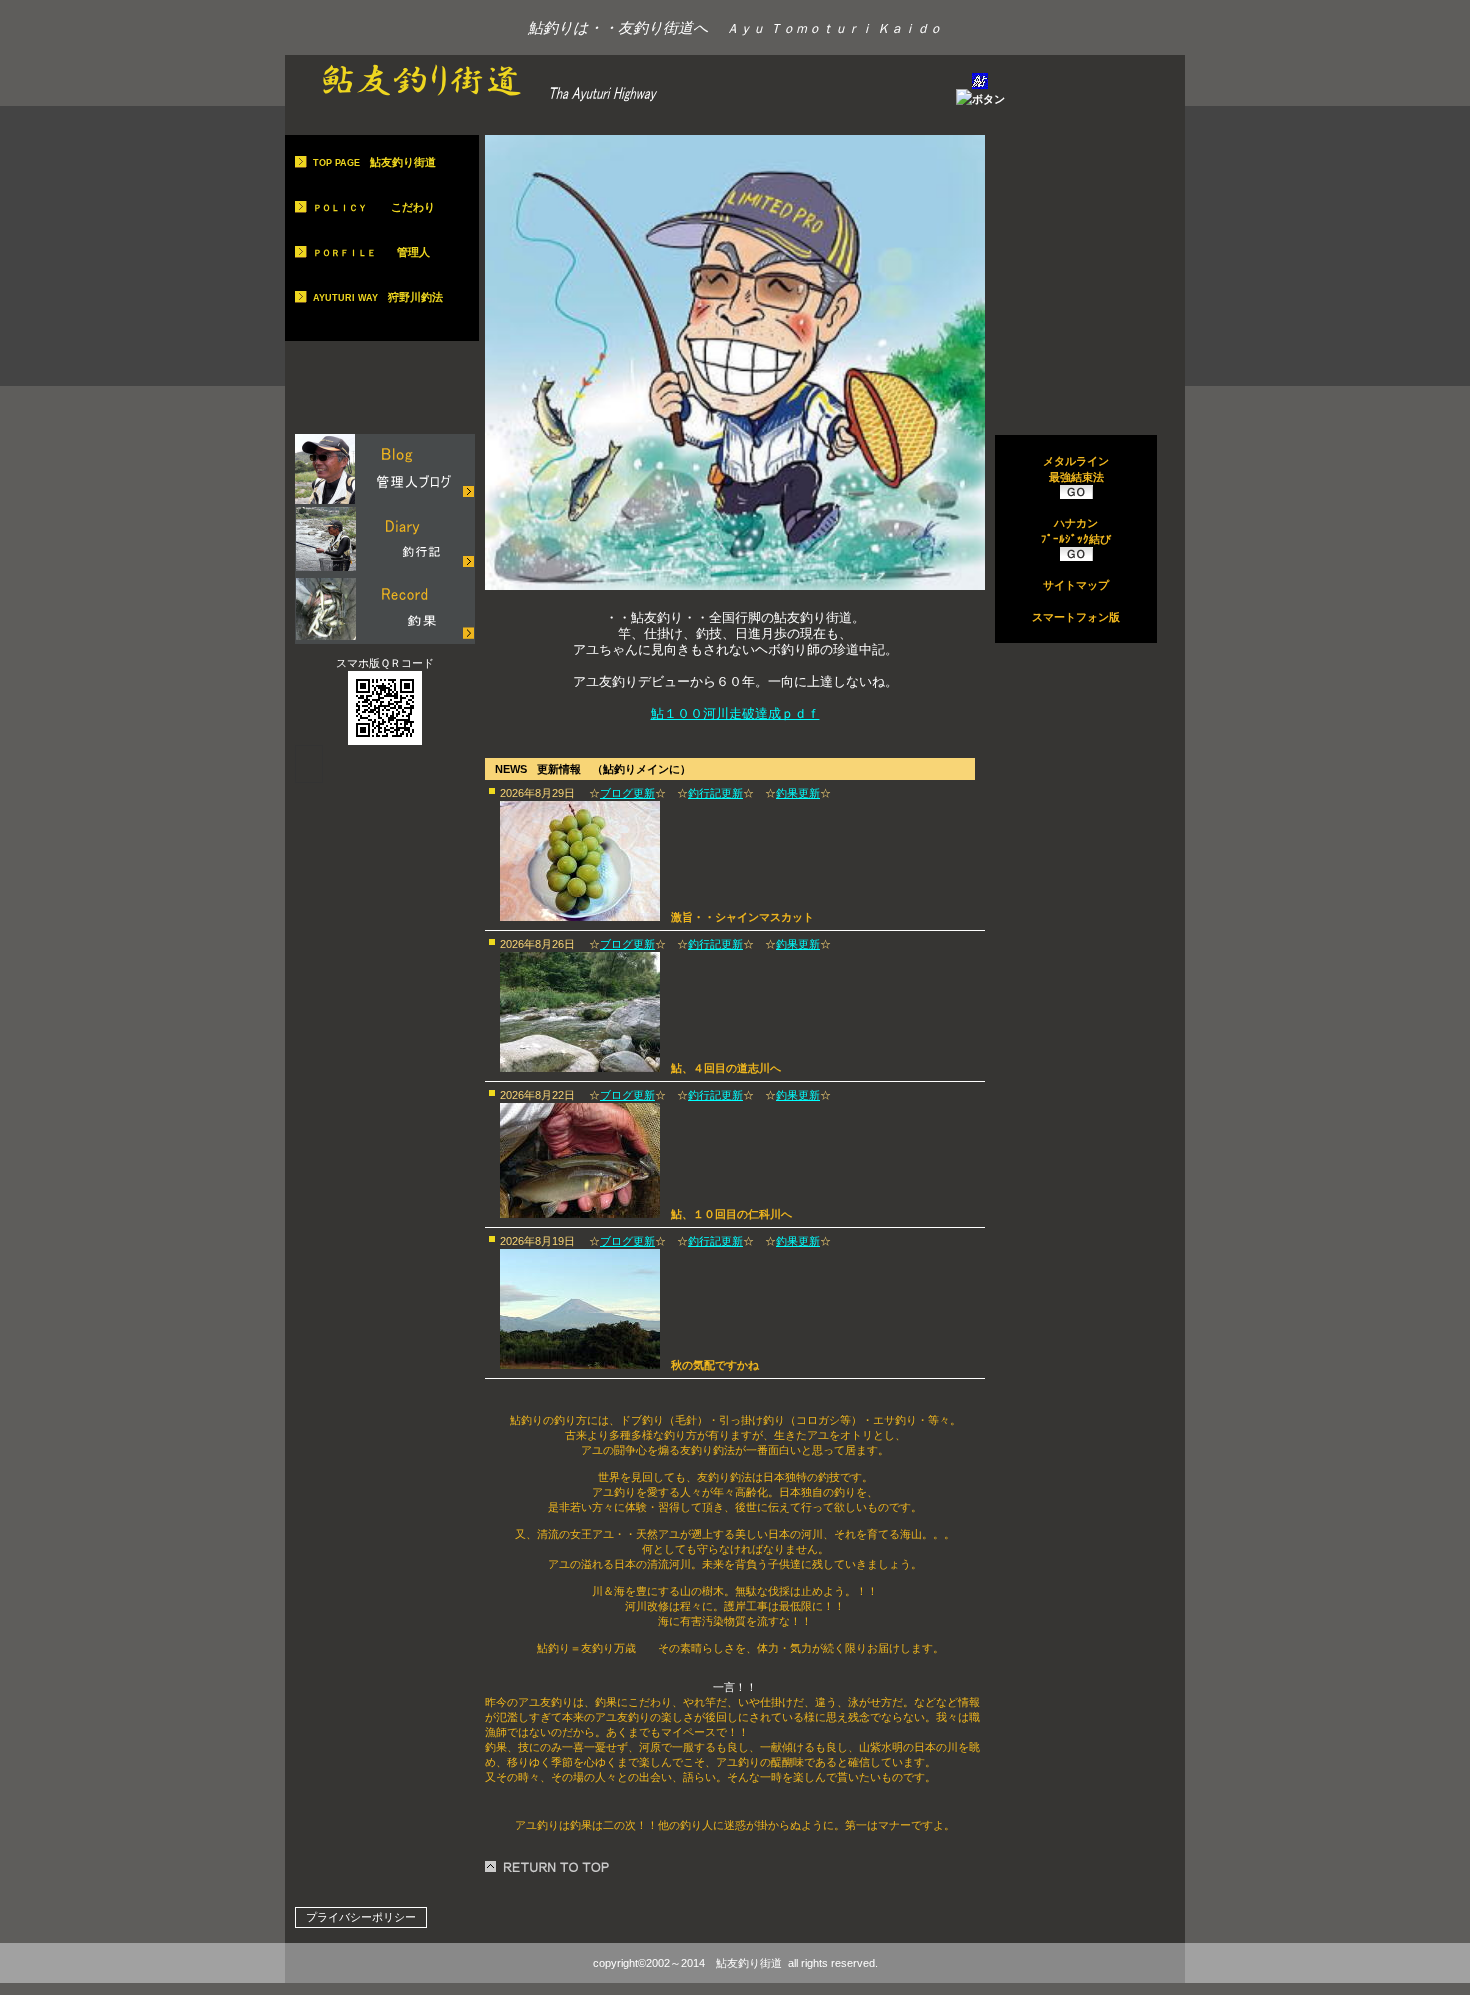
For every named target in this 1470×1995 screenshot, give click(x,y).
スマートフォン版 (1076, 617)
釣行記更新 (715, 793)
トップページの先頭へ (550, 1867)
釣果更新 (798, 793)
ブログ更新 (627, 793)
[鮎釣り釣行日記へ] (385, 539)
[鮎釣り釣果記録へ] (385, 609)
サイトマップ (1076, 585)
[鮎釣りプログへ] (385, 469)
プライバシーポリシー (361, 1917)
